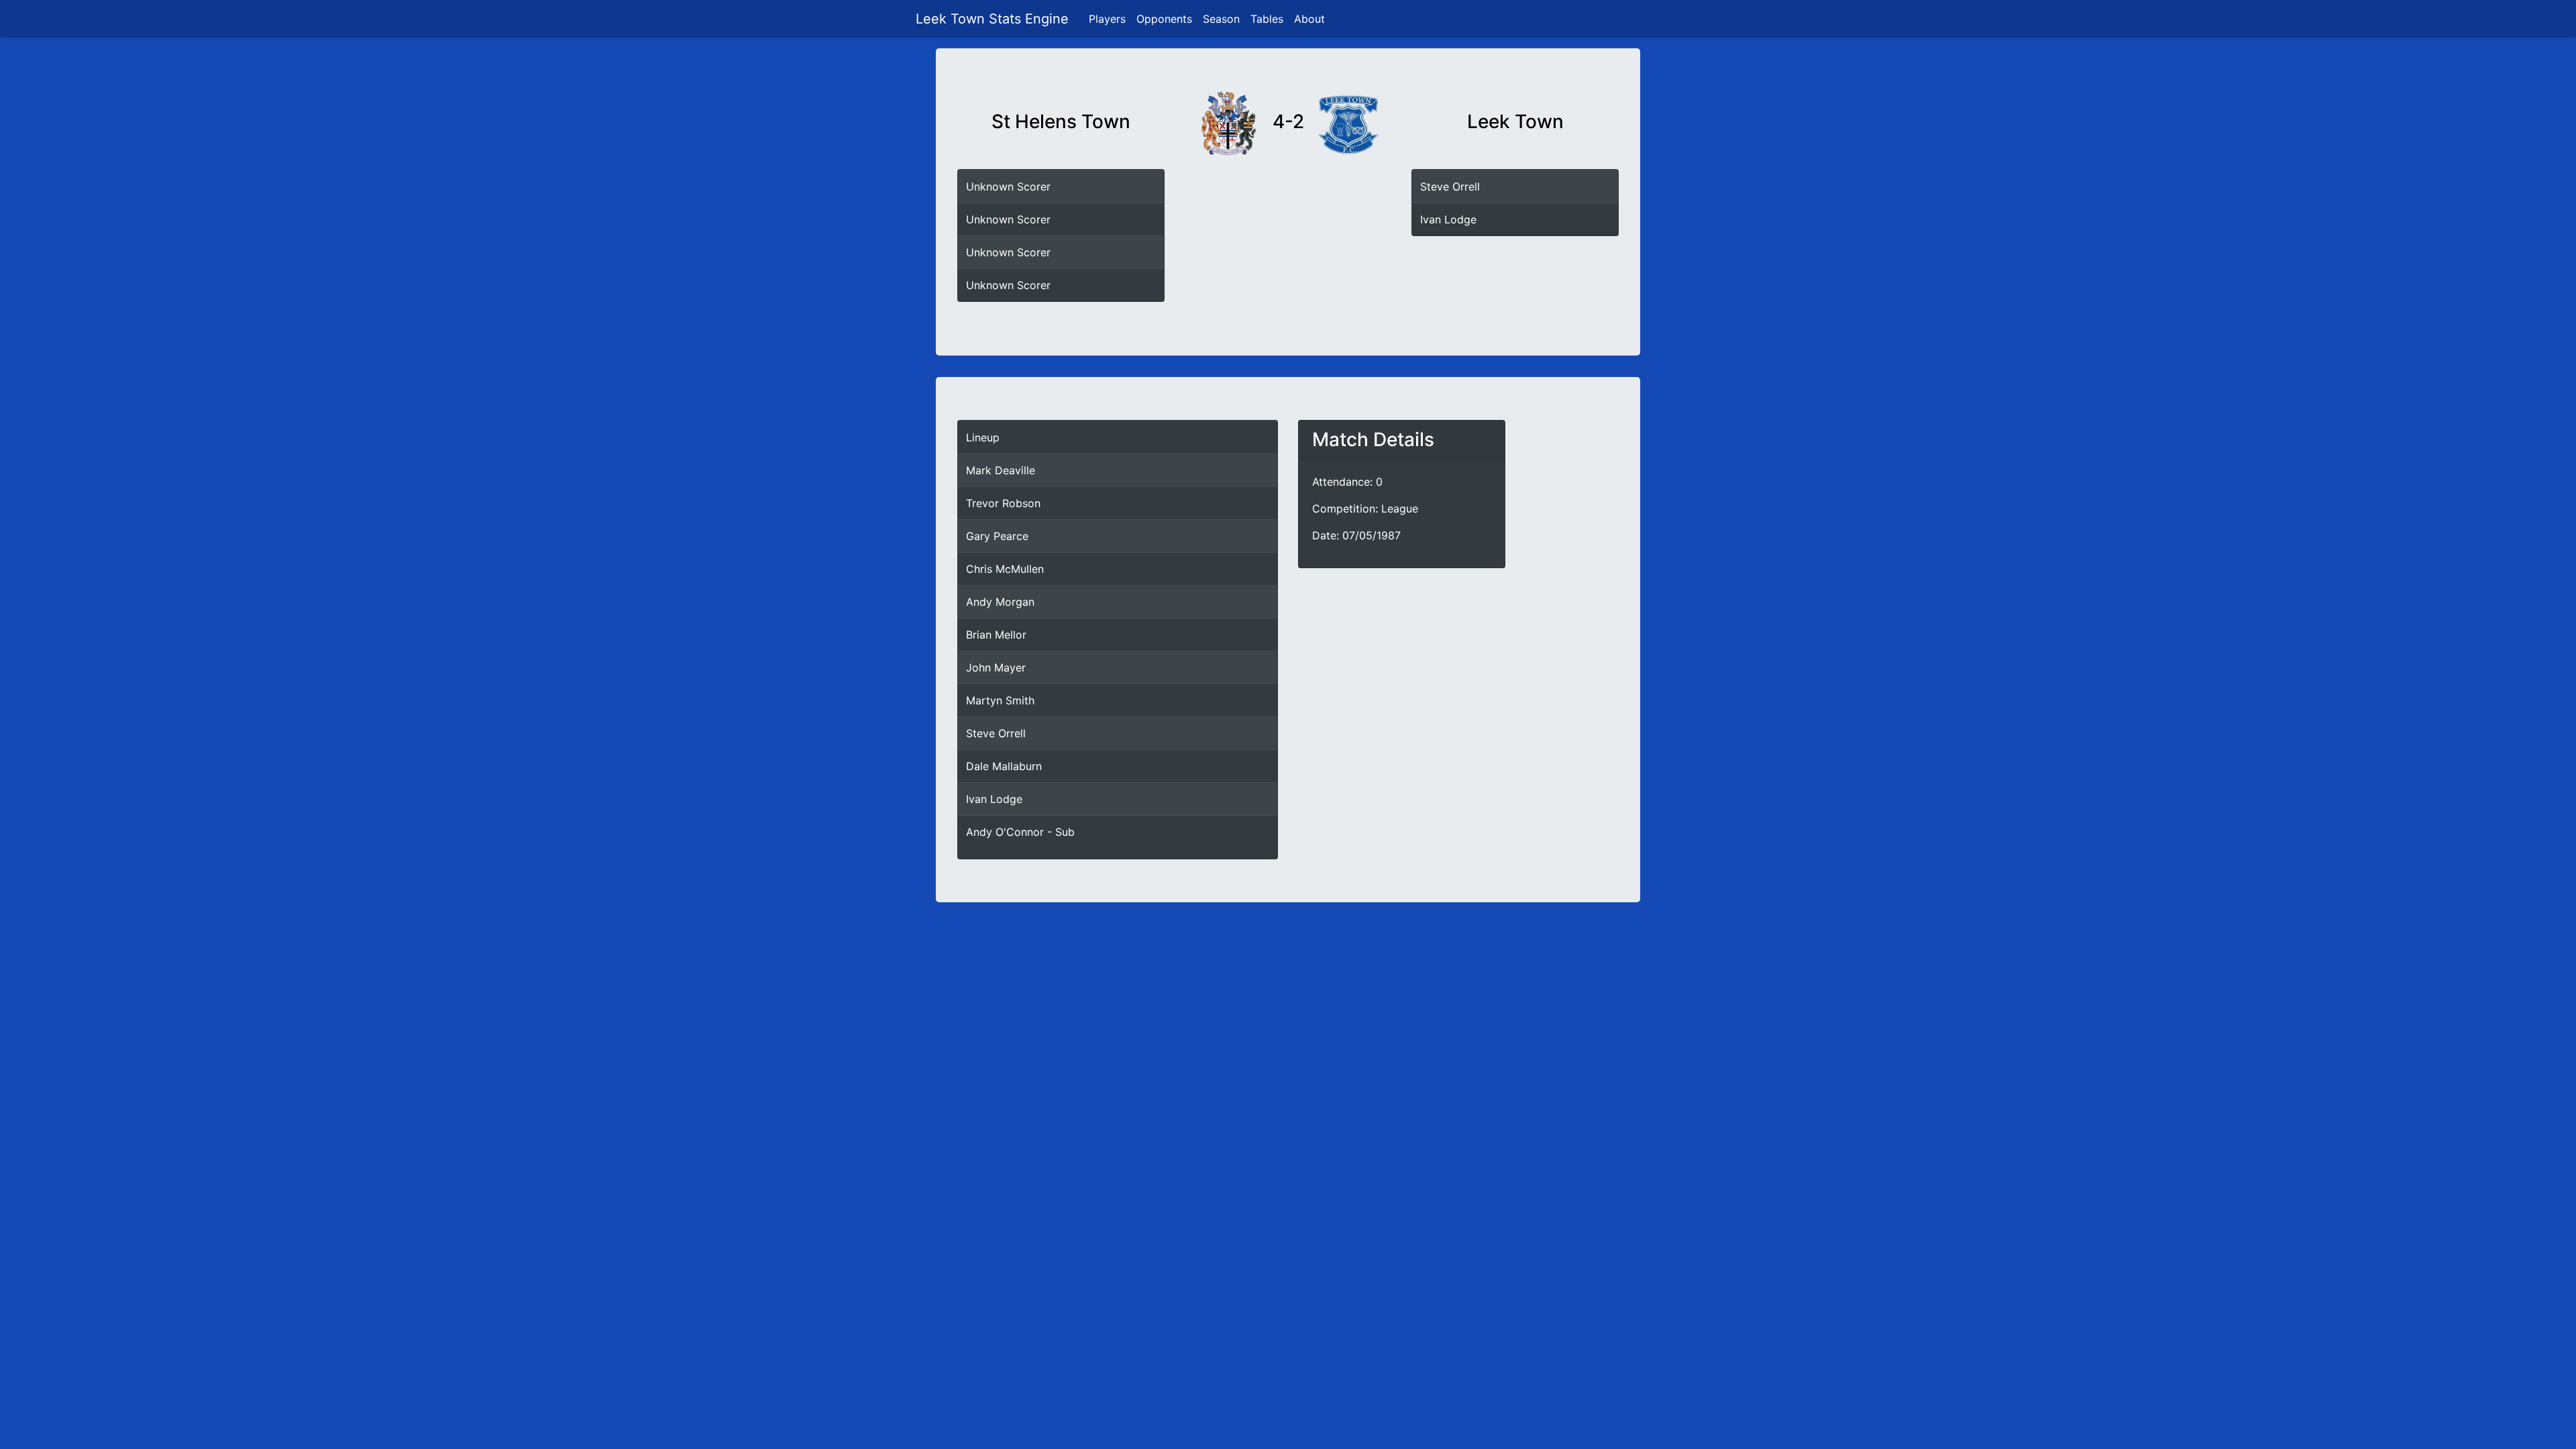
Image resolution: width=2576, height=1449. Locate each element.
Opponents (1164, 19)
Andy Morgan (1000, 602)
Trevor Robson (1003, 503)
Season (1221, 19)
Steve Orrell (1450, 186)
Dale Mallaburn (1004, 766)
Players (1107, 19)
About (1309, 19)
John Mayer (996, 667)
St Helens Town (1061, 122)
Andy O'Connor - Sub (1020, 832)
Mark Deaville (1001, 470)
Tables (1267, 19)
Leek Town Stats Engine (994, 19)
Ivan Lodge (1448, 219)
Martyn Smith (1000, 700)
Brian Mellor (996, 635)
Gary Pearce (997, 536)
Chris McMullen (1005, 569)
